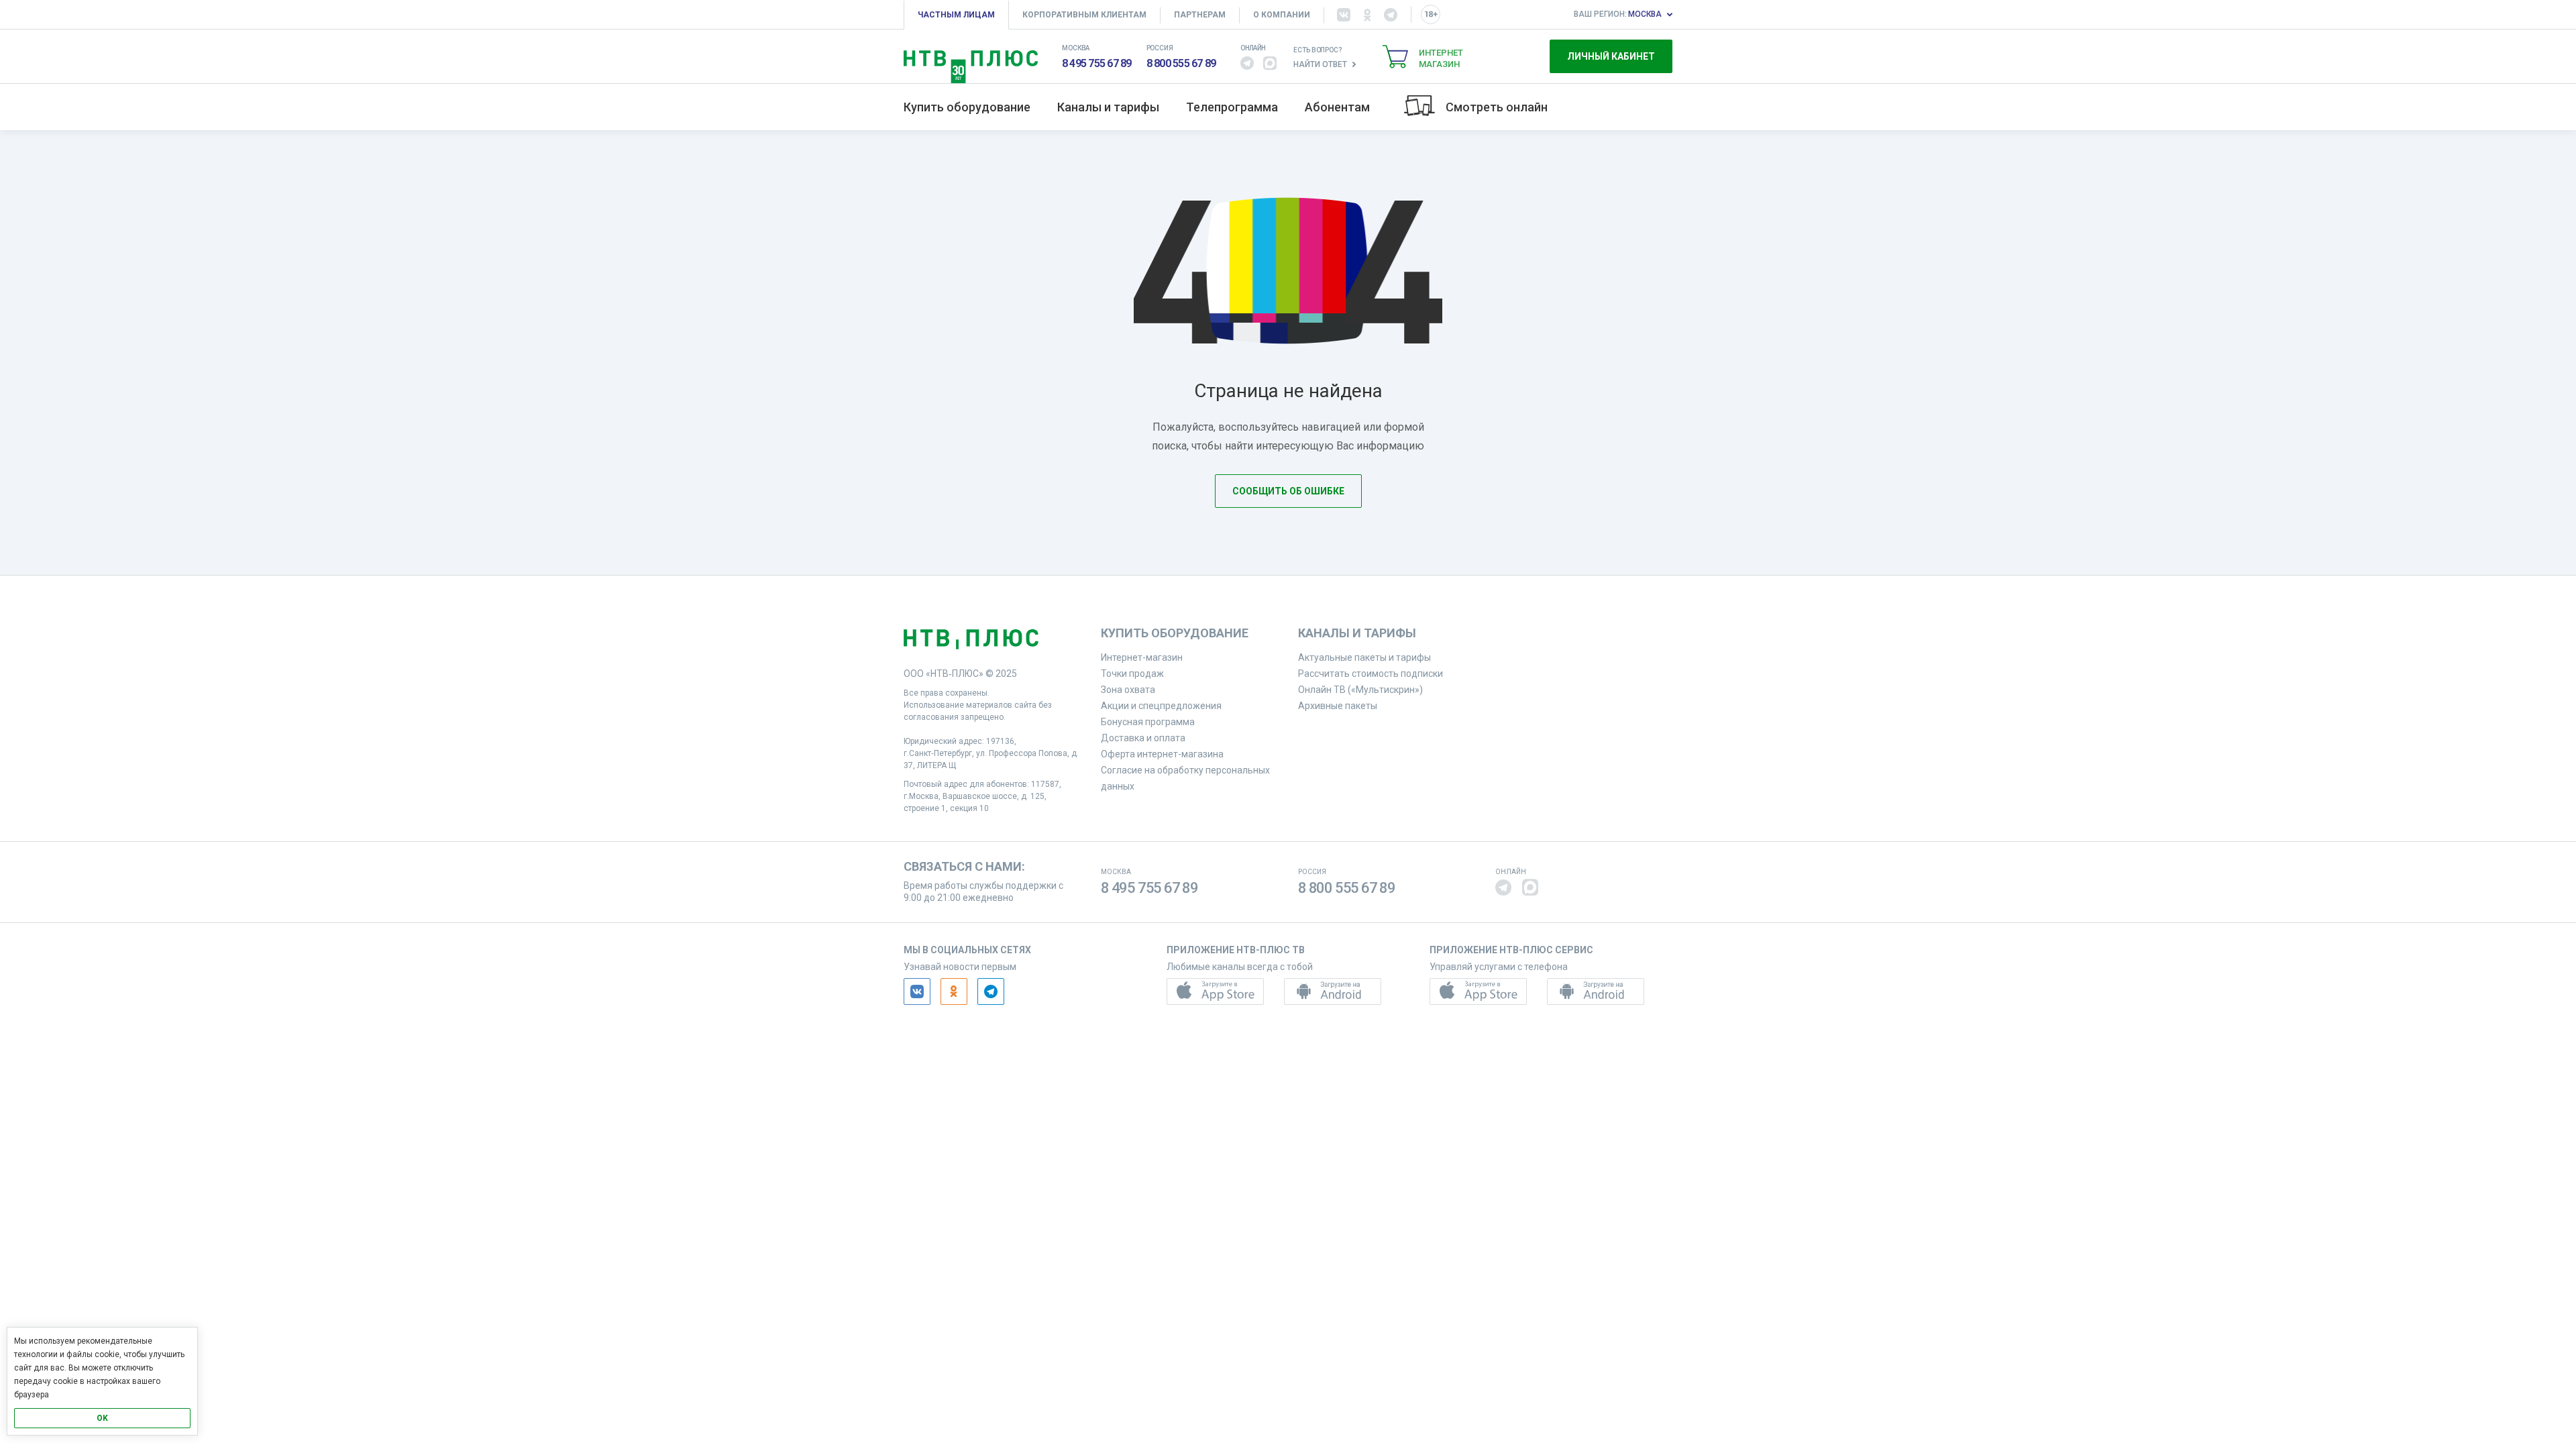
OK (102, 1418)
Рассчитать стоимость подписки (1371, 674)
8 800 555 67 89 (1181, 63)
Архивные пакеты (1338, 706)
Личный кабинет (1611, 56)
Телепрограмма (1232, 107)
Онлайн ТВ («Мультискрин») (1360, 690)
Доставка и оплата (1143, 738)
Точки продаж (1132, 674)
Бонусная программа (1148, 722)
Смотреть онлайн (1497, 107)
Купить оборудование (967, 107)
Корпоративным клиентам (1084, 15)
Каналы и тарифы (1108, 107)
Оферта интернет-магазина (1162, 754)
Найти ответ (1320, 64)
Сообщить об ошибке (1288, 491)
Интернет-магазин (1142, 657)
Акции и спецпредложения (1161, 706)
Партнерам (1200, 15)
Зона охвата (1128, 690)
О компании (1282, 15)
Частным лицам (956, 15)
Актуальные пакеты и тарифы (1364, 657)
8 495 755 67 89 (1097, 63)
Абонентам (1337, 107)
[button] (1247, 63)
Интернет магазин (1441, 58)
